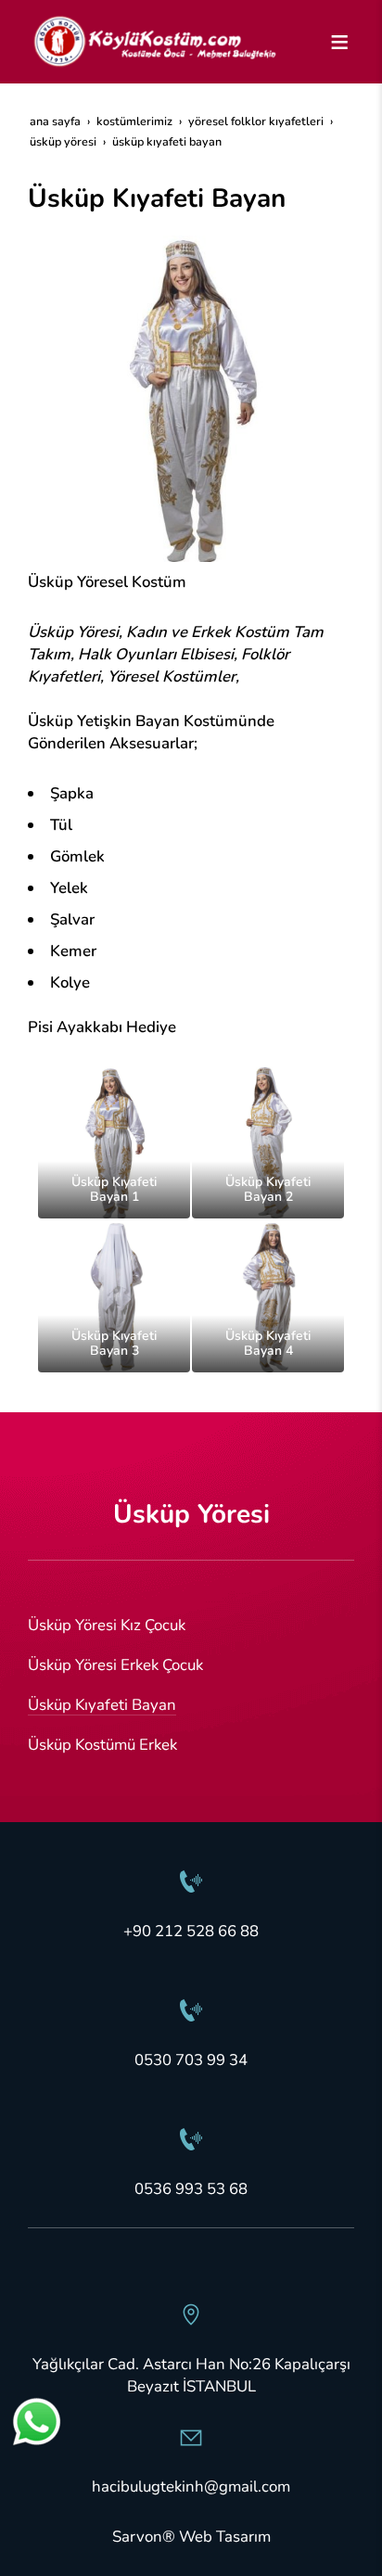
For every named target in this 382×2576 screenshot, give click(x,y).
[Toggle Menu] (339, 42)
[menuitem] (191, 1626)
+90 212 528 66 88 (191, 1931)
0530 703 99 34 (191, 2060)
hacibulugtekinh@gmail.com (191, 2487)
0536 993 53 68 (191, 2189)
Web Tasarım (225, 2537)
